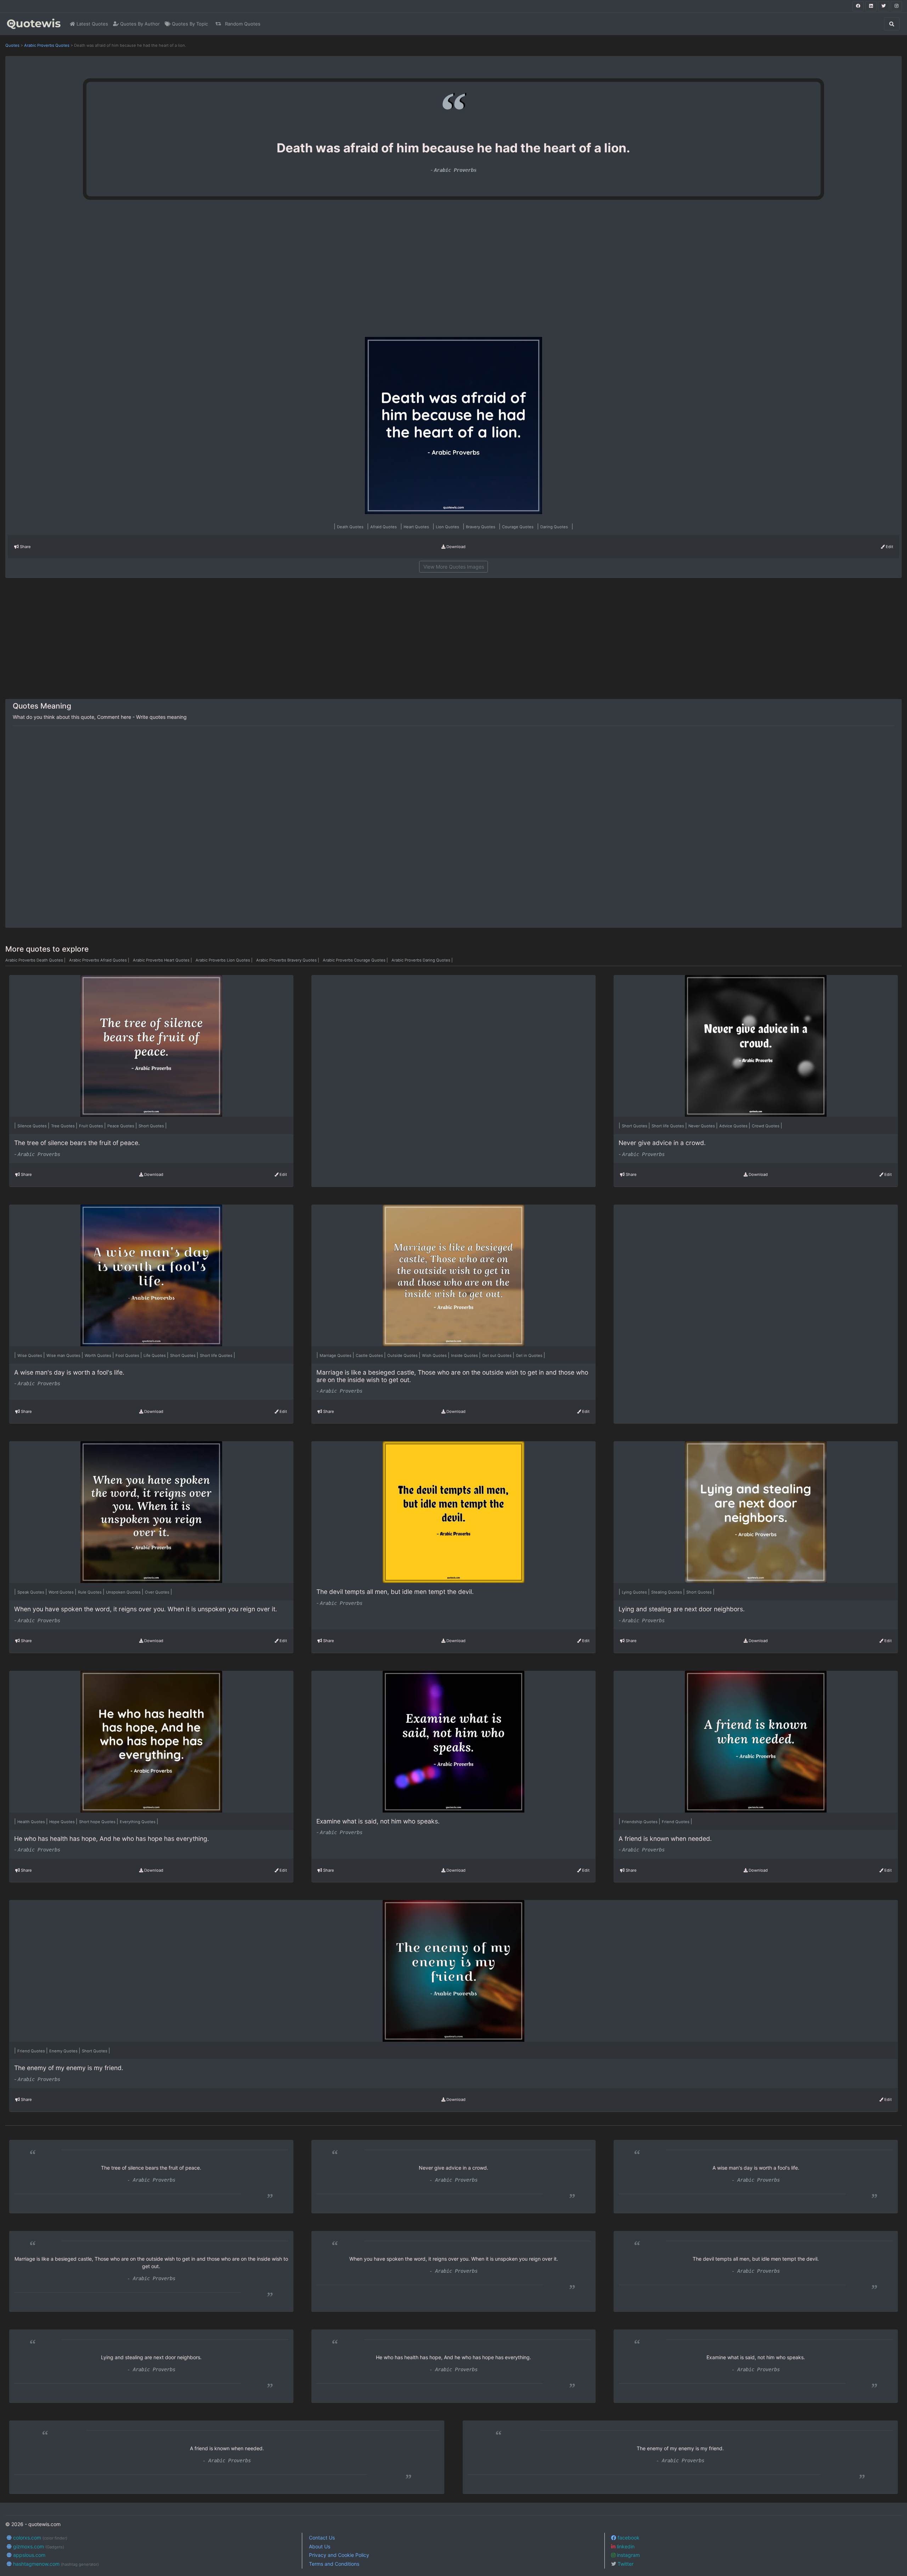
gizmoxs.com (38, 2546)
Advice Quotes (734, 1126)
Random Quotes (242, 24)
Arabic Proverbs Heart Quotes (163, 960)
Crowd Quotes (766, 1126)
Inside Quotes (465, 1355)
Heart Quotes (417, 527)
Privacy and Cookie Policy (339, 2555)
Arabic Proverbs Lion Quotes (225, 960)
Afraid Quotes (384, 527)
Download (455, 547)
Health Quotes (32, 1822)
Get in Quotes (530, 1355)
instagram (628, 2555)
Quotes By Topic (189, 24)
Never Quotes (702, 1126)
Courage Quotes (518, 527)
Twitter (625, 2564)
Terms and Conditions (334, 2564)
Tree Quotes (63, 1126)
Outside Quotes (403, 1355)
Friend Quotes (676, 1822)
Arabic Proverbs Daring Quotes (422, 960)
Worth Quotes (98, 1355)
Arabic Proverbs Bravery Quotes (288, 960)
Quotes (12, 45)
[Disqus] (453, 827)
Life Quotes (155, 1355)
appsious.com (29, 2555)
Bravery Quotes (481, 527)
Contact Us (322, 2538)
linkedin (625, 2546)
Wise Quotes (30, 1355)
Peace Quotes (121, 1126)
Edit (889, 547)
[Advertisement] (169, 271)
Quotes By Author (139, 24)
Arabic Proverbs (455, 170)
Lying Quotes (635, 1592)
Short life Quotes (668, 1126)
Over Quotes (158, 1592)
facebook (628, 2538)
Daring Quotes (555, 527)
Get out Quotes (497, 1355)
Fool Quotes (128, 1355)
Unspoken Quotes (124, 1592)
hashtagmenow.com (55, 2564)
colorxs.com (40, 2538)
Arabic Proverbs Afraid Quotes (100, 960)
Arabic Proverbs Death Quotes (36, 960)
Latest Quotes (92, 24)
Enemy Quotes (64, 2051)
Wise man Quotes (64, 1355)
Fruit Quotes (92, 1126)
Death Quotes (351, 527)
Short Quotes (152, 1126)
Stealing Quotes (667, 1592)
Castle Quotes (370, 1355)
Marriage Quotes (336, 1355)
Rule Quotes (90, 1592)
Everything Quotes (138, 1822)
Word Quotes (62, 1592)
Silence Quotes (33, 1126)
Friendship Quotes (640, 1822)
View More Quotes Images (454, 567)
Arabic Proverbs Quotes (47, 45)
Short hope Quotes (98, 1822)
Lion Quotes (448, 527)
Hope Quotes (63, 1822)
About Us (320, 2546)
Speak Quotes (31, 1592)
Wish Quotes (435, 1355)
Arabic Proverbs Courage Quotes (356, 960)
